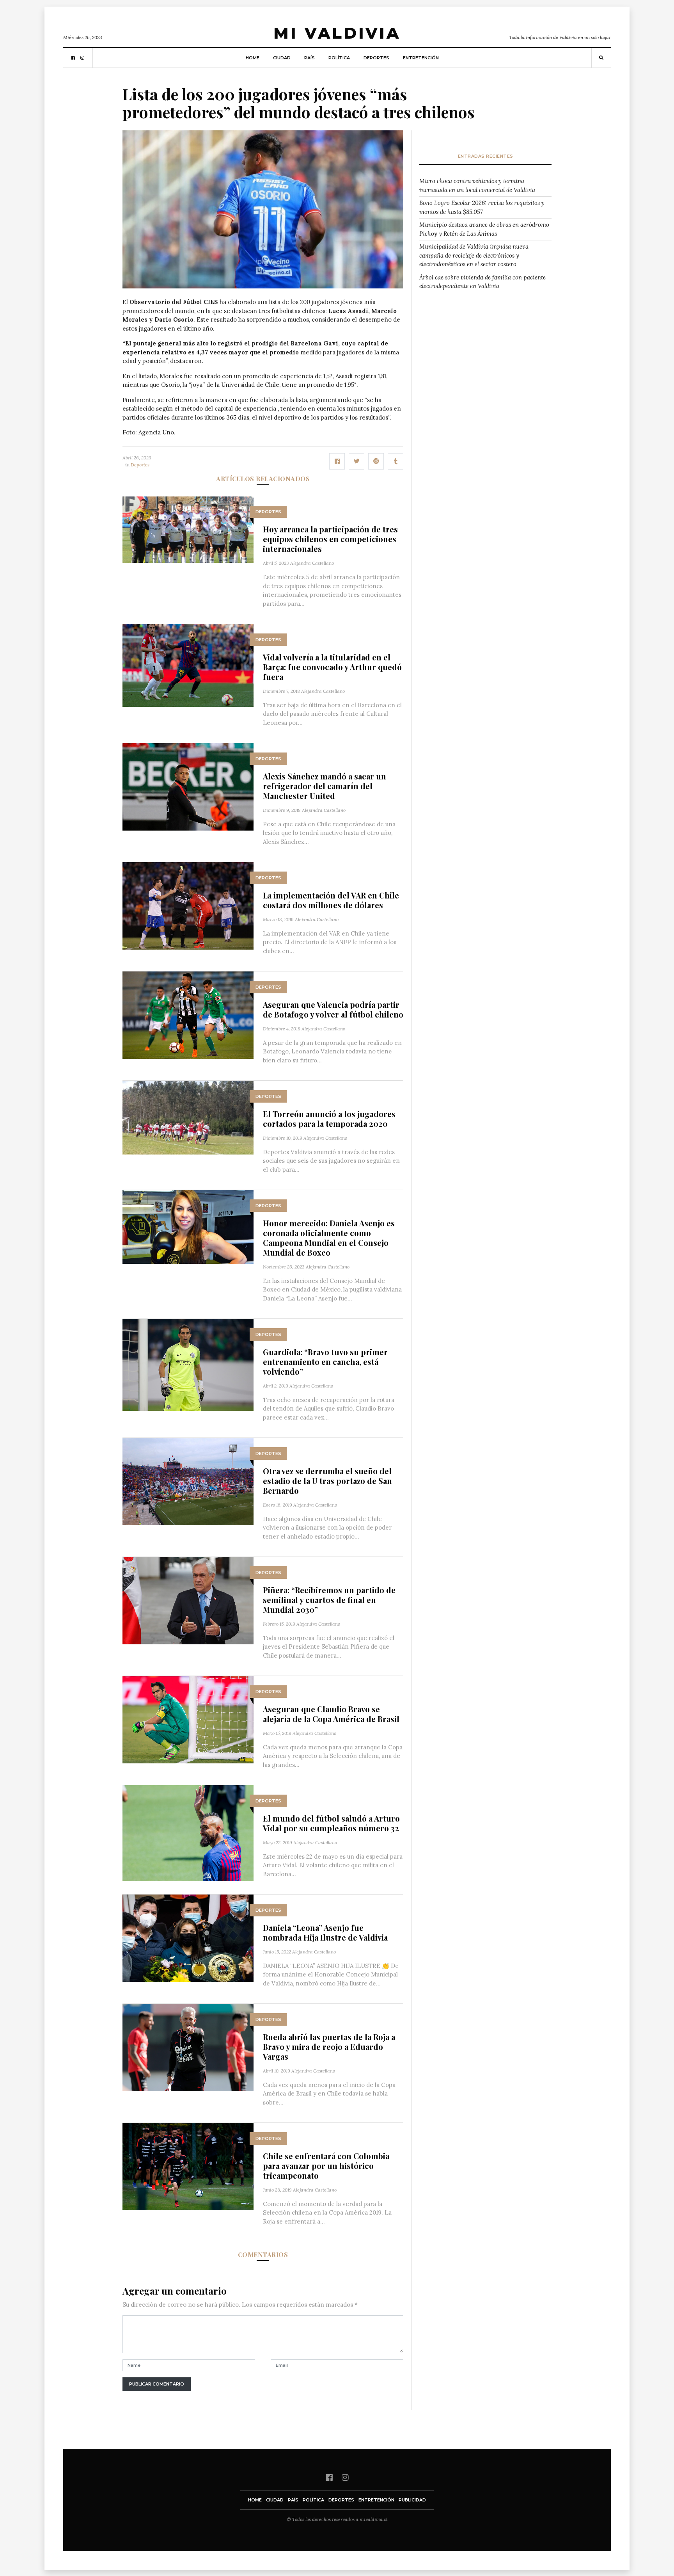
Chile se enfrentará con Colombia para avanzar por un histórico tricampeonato (326, 2166)
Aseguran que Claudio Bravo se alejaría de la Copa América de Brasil (331, 1714)
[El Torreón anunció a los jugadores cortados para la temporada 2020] (188, 1117)
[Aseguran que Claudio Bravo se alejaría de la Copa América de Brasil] (188, 1719)
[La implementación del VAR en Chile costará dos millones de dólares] (188, 905)
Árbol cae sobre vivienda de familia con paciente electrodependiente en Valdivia (482, 282)
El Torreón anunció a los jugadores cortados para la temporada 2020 (329, 1119)
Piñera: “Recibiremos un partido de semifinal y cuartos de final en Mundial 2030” (329, 1600)
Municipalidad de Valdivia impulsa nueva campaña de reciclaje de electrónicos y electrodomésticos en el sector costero (474, 255)
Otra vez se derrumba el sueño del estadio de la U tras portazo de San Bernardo (327, 1481)
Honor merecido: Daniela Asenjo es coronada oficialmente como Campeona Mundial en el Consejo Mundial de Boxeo (329, 1238)
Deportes (376, 58)
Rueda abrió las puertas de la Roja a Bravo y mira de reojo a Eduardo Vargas (329, 2047)
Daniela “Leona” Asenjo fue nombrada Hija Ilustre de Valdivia (325, 1932)
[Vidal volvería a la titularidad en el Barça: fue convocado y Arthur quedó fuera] (188, 665)
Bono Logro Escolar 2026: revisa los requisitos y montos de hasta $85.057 (482, 207)
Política (339, 58)
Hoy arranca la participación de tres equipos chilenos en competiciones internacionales (330, 539)
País (310, 58)
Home (253, 58)
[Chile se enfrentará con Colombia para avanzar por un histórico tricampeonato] (188, 2166)
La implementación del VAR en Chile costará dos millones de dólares (331, 900)
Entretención (421, 58)
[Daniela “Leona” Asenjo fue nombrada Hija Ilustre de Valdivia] (188, 1938)
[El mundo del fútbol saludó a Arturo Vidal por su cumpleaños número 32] (188, 1833)
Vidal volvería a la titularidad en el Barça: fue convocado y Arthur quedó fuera (332, 667)
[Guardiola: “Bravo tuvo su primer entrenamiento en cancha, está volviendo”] (188, 1364)
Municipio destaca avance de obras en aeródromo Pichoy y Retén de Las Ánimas (484, 229)
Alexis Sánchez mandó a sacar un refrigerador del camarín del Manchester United (325, 786)
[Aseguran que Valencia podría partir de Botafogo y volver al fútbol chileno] (188, 1015)
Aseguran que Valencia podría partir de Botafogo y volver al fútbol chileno (333, 1009)
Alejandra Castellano (312, 563)
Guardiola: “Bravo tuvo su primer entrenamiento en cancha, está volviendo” (325, 1362)
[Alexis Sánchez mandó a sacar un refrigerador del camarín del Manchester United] (188, 786)
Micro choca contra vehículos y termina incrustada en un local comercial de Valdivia (477, 185)
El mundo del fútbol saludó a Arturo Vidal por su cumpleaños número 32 (331, 1823)
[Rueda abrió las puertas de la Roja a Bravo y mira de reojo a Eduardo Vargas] (188, 2047)
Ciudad (282, 58)
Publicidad (412, 2500)
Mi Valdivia (337, 33)
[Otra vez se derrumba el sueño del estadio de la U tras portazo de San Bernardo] (188, 1481)
